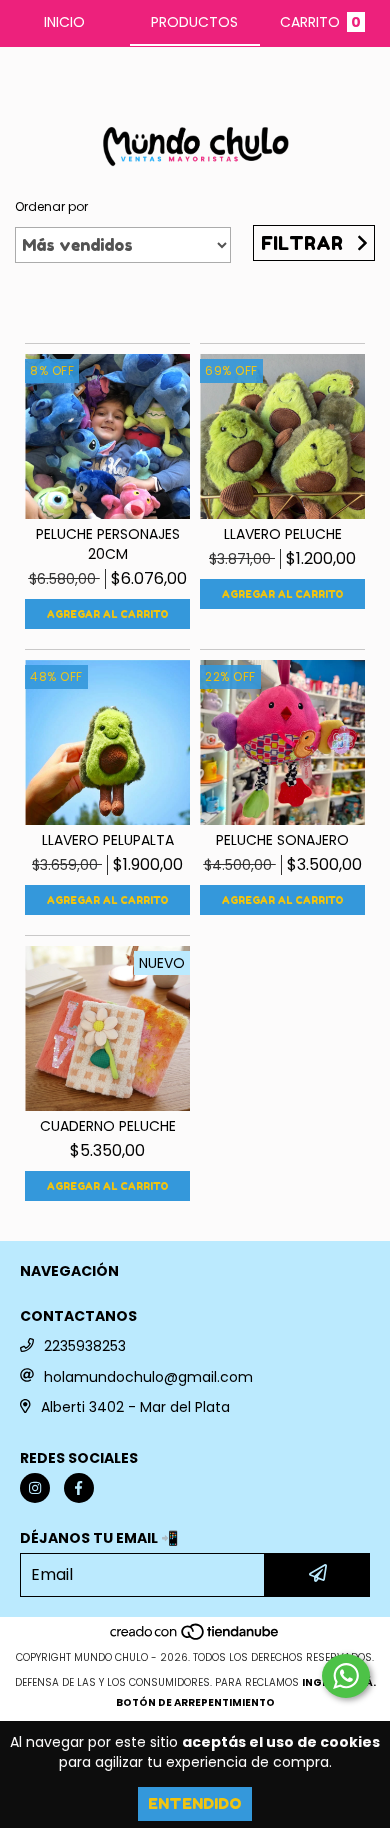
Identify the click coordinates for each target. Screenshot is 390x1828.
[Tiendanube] (195, 1637)
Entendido (195, 1803)
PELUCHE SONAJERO (282, 840)
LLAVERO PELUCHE (283, 534)
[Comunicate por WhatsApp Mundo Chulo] (346, 1676)
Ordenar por (51, 206)
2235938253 (85, 1346)
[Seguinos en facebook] (79, 1488)
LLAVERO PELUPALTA (108, 840)
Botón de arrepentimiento (195, 1702)
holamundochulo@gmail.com (148, 1377)
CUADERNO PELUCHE (108, 1126)
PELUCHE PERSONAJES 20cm (108, 544)
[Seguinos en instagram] (35, 1488)
